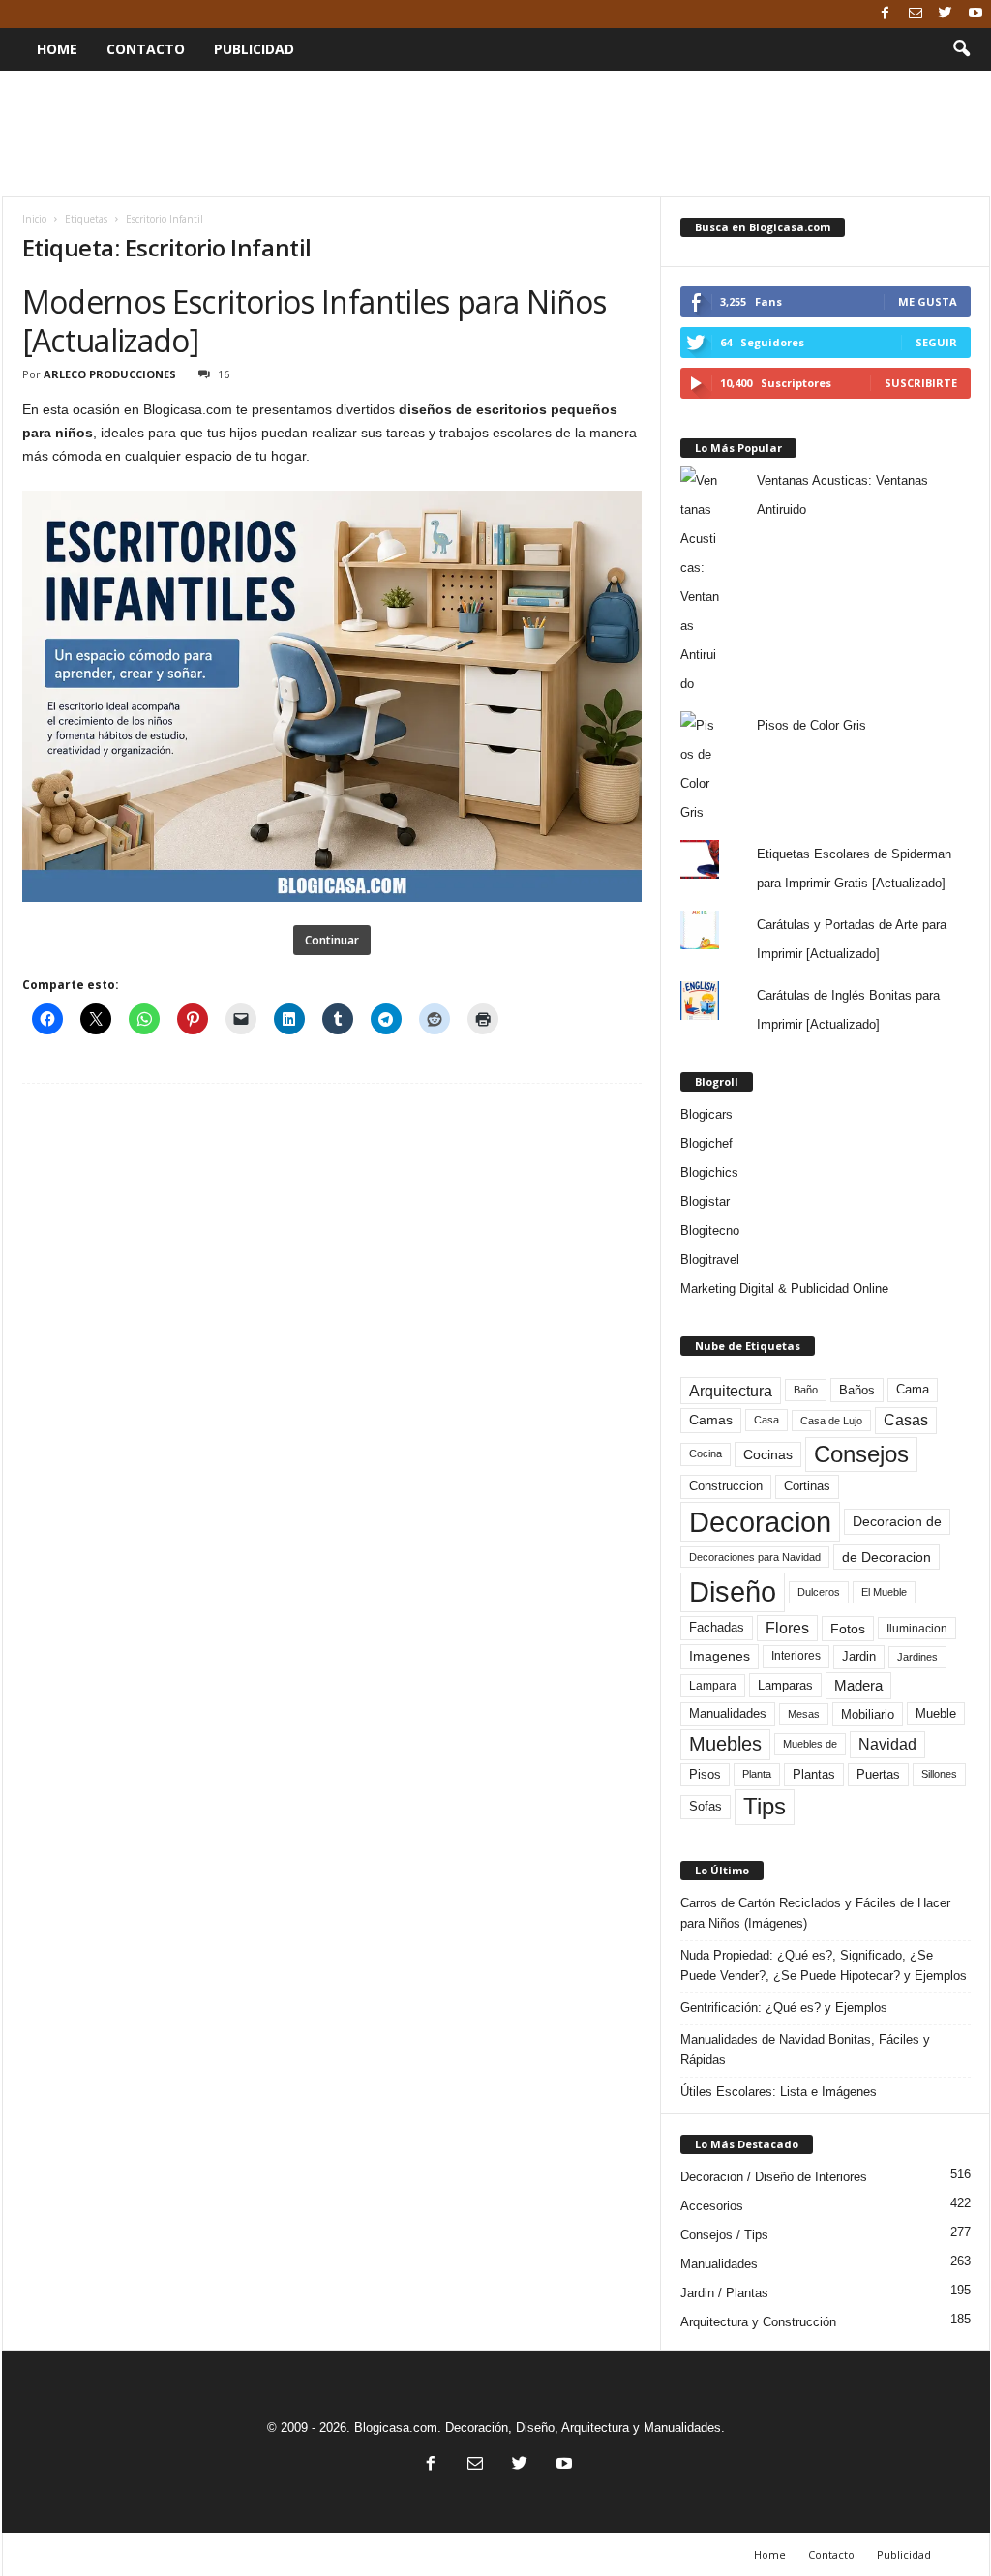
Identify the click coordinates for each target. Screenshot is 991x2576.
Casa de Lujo (831, 1421)
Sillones (939, 1774)
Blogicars (706, 1114)
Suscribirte (921, 383)
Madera (858, 1685)
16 (224, 374)
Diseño (733, 1592)
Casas (906, 1420)
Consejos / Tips (724, 2235)
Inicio (34, 219)
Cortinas (807, 1486)
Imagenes (720, 1656)
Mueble (936, 1714)
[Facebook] (886, 14)
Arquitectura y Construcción (758, 2322)
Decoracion (760, 1522)
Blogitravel (710, 1259)
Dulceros (819, 1592)
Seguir (936, 342)
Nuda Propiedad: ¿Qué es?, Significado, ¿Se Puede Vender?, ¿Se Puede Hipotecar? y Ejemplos (824, 1965)
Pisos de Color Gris (811, 725)
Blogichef (706, 1143)
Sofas (706, 1807)
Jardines (917, 1657)
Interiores (796, 1656)
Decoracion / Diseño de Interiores (774, 2177)
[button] (961, 49)
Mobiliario (868, 1714)
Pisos (705, 1775)
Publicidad (254, 49)
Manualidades (728, 1714)
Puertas (878, 1775)
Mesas (804, 1714)
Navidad (887, 1744)
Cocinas (768, 1454)
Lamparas (785, 1685)
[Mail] (916, 14)
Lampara (713, 1685)
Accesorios (712, 2206)
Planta (757, 1774)
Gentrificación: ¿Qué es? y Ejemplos (784, 2007)
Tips (765, 1806)
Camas (711, 1420)
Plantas (814, 1774)
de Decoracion (886, 1557)
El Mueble (884, 1592)
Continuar (332, 940)
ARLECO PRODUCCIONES (110, 374)
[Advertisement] (495, 134)
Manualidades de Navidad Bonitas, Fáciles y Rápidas (805, 2050)
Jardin (859, 1657)
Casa (766, 1420)
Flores (787, 1628)
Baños (857, 1390)
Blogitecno (710, 1230)
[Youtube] (976, 14)
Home (57, 49)
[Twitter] (946, 14)
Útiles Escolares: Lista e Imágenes (779, 2092)
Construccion (726, 1486)
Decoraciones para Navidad (755, 1557)
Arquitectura (731, 1391)
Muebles (725, 1744)
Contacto (146, 49)
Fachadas (717, 1628)
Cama (913, 1390)
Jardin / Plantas (724, 2293)
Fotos (848, 1629)
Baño (806, 1390)
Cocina (706, 1453)
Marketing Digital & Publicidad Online (784, 1288)
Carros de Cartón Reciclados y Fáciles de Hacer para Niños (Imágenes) (815, 1913)
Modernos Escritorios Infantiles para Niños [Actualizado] (315, 321)
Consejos (861, 1454)
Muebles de (810, 1744)
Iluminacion (917, 1628)
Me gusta (928, 301)
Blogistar (705, 1201)
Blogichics (709, 1172)
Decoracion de (897, 1521)
